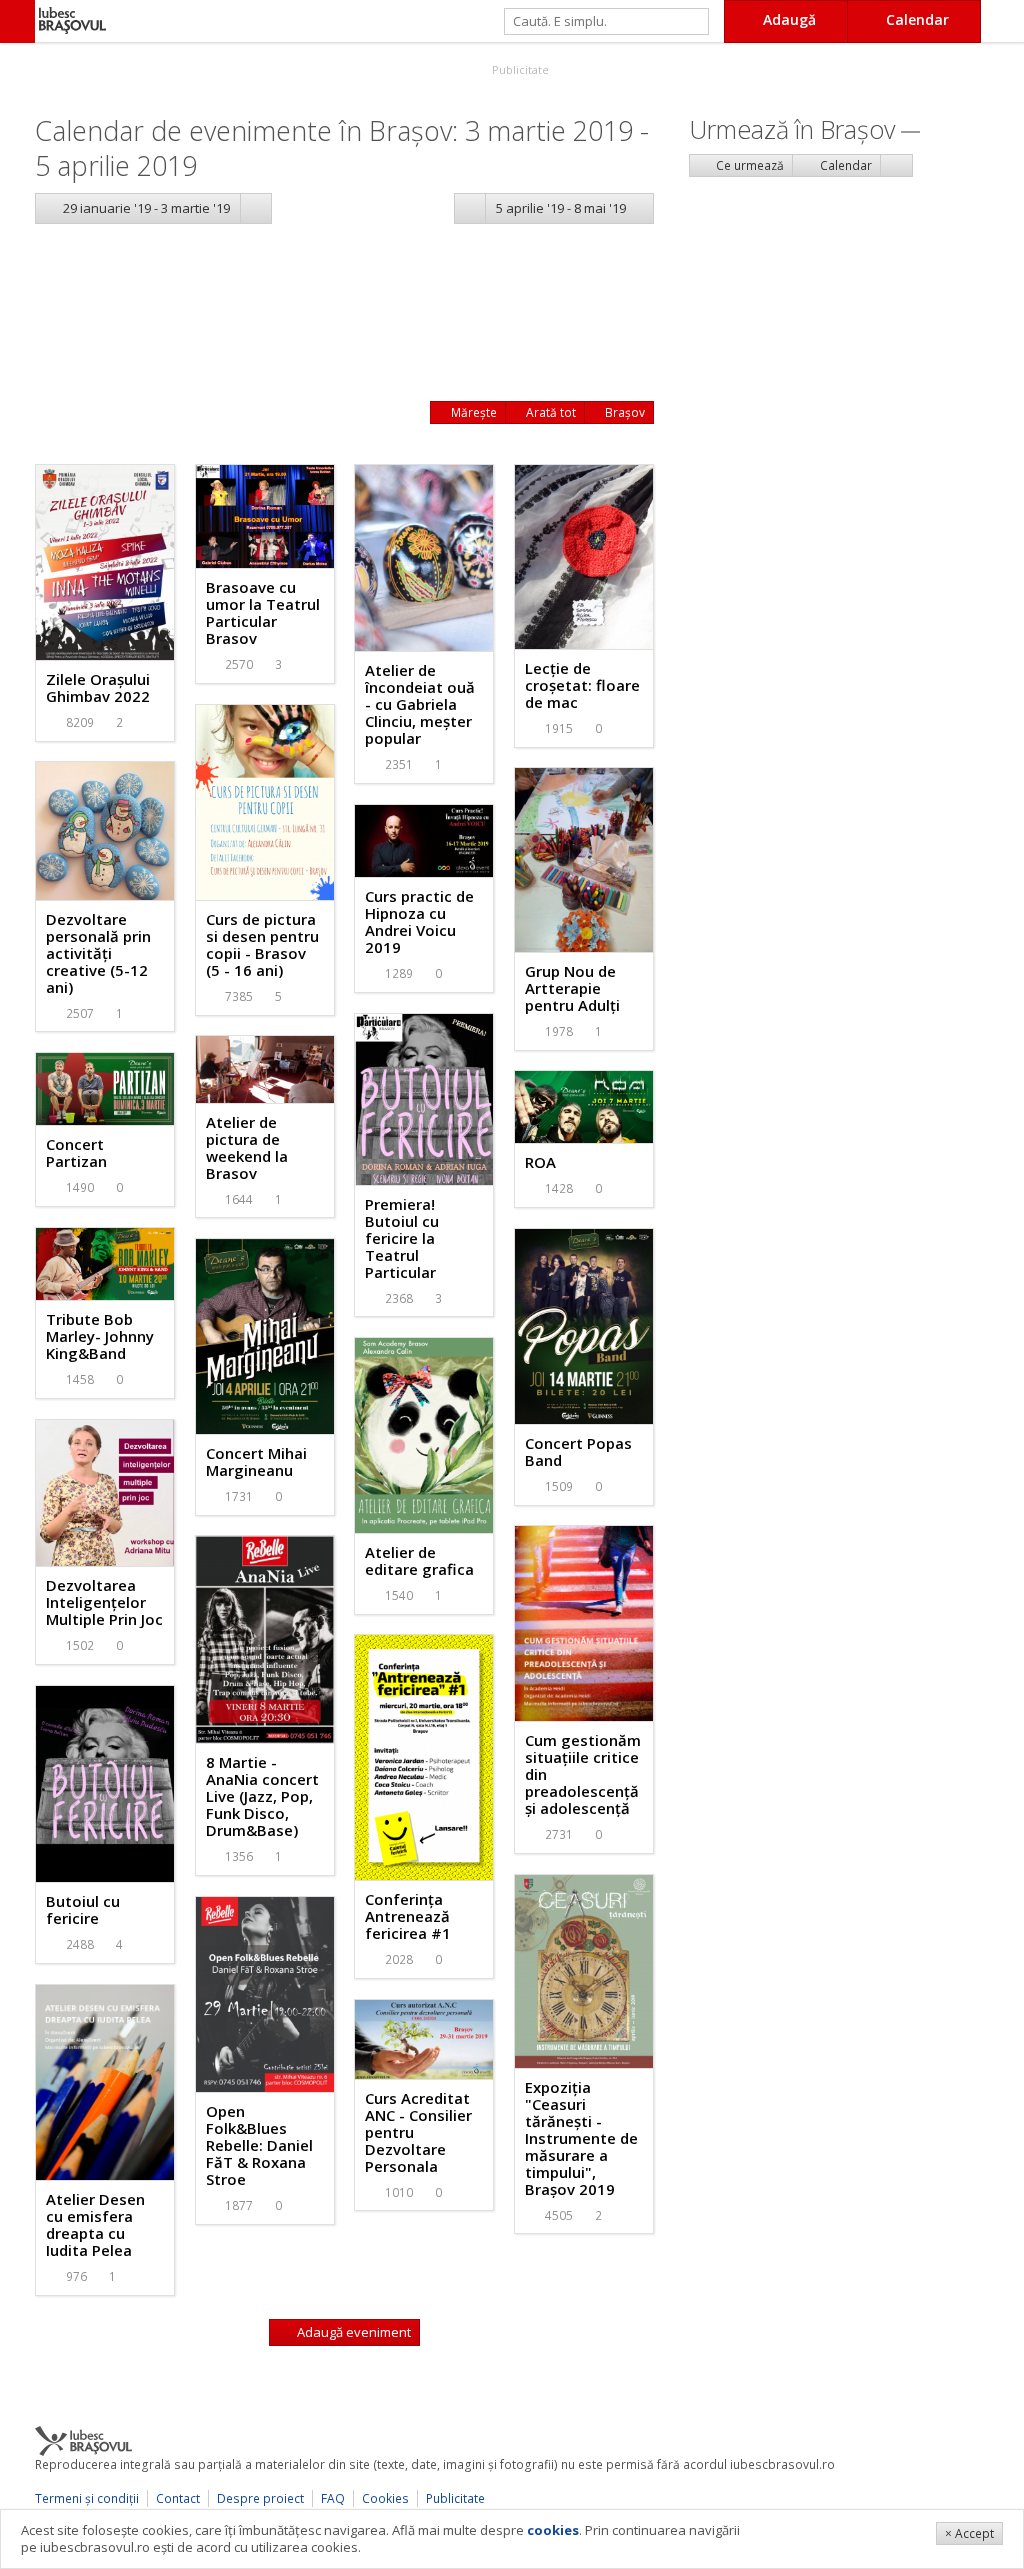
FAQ (333, 2498)
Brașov (623, 412)
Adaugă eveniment (352, 2332)
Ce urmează (748, 165)
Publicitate (519, 69)
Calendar (844, 165)
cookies (553, 2530)
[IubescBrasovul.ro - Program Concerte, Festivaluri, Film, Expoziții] (17, 21)
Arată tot (549, 412)
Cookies (385, 2498)
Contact (178, 2498)
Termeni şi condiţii (87, 2498)
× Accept (969, 2533)
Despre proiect (260, 2498)
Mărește (472, 412)
